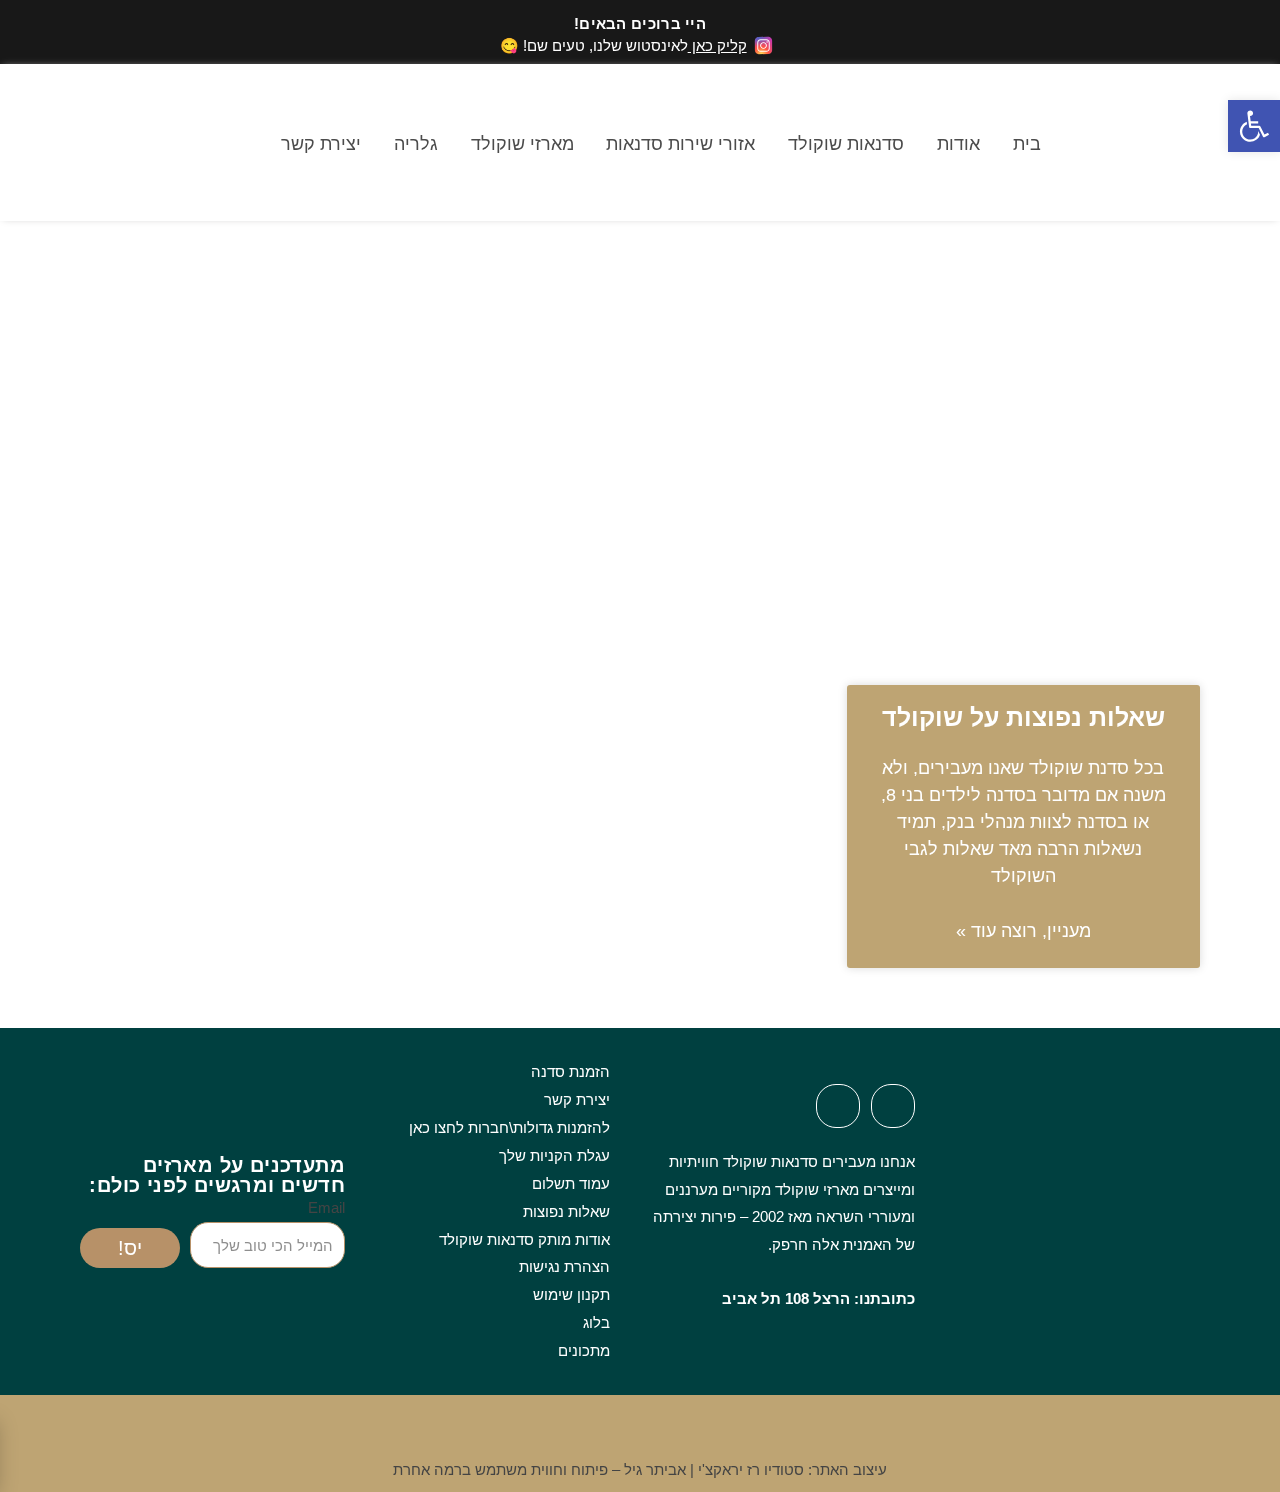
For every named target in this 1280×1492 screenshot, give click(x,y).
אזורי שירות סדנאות (680, 144)
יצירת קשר (321, 144)
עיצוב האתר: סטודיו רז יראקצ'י (792, 1469)
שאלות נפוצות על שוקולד (1023, 717)
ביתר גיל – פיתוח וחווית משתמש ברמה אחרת (539, 1469)
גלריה (416, 144)
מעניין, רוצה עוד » (1023, 931)
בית (1027, 144)
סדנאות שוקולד (846, 144)
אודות (958, 144)
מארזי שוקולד (522, 144)
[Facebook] (893, 1106)
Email (326, 1207)
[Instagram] (838, 1106)
